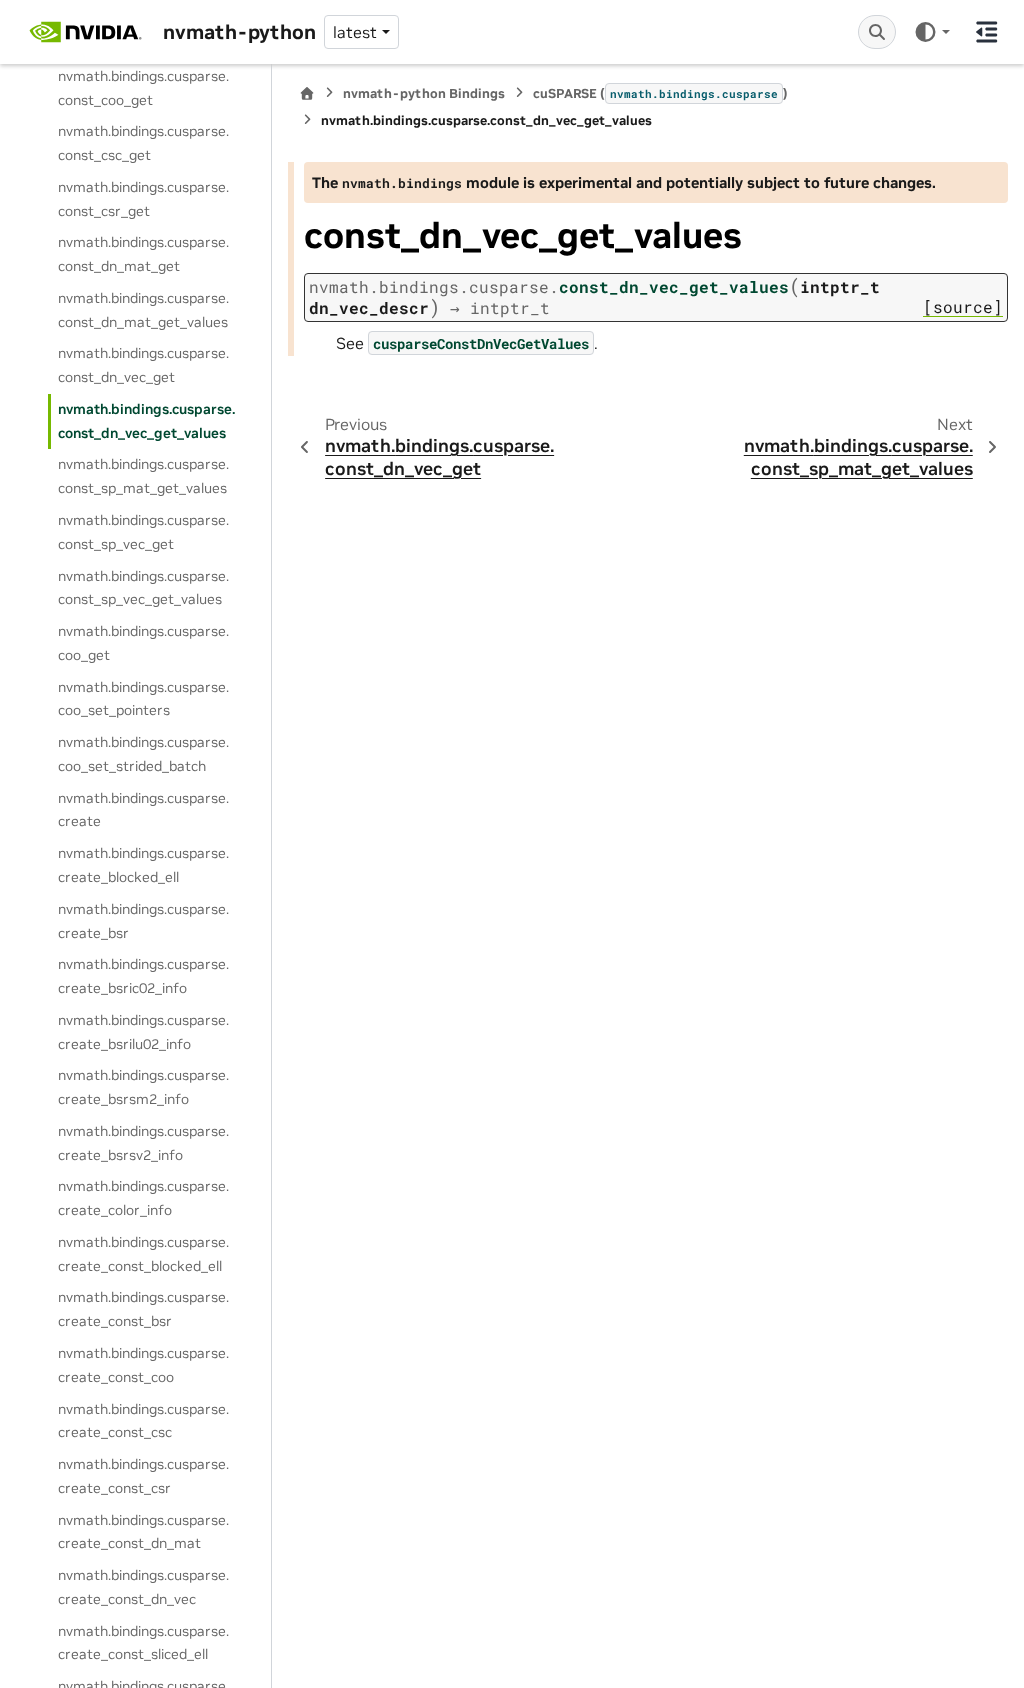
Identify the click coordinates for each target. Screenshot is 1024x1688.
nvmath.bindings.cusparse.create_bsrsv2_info (143, 1143)
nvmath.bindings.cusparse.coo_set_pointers (143, 699)
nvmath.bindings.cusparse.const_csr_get (143, 199)
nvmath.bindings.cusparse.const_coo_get (143, 88)
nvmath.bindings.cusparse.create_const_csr (143, 1476)
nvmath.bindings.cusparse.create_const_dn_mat (143, 1532)
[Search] (877, 32)
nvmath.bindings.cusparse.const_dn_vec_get (143, 365)
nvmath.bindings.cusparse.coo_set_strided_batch (143, 754)
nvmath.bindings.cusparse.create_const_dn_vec (143, 1587)
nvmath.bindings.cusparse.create (143, 810)
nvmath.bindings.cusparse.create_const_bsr (143, 1309)
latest (355, 32)
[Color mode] (931, 32)
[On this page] (987, 32)
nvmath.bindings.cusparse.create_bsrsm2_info (143, 1087)
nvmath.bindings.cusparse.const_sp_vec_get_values (143, 588)
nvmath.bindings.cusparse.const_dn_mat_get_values (143, 310)
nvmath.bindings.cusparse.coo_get (143, 643)
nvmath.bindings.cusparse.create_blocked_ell (143, 865)
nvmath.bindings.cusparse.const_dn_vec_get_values (146, 421)
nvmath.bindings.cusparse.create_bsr (143, 921)
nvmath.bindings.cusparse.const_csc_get (143, 143)
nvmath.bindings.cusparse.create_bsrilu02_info (143, 1032)
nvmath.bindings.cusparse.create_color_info (143, 1198)
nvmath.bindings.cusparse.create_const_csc (143, 1421)
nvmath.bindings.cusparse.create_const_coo (143, 1365)
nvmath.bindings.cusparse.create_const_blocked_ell (143, 1254)
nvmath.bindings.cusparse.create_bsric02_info (143, 976)
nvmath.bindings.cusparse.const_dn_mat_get (143, 254)
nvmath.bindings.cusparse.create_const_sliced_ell (143, 1643)
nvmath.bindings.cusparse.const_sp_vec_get (143, 532)
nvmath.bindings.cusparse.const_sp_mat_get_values (143, 476)
